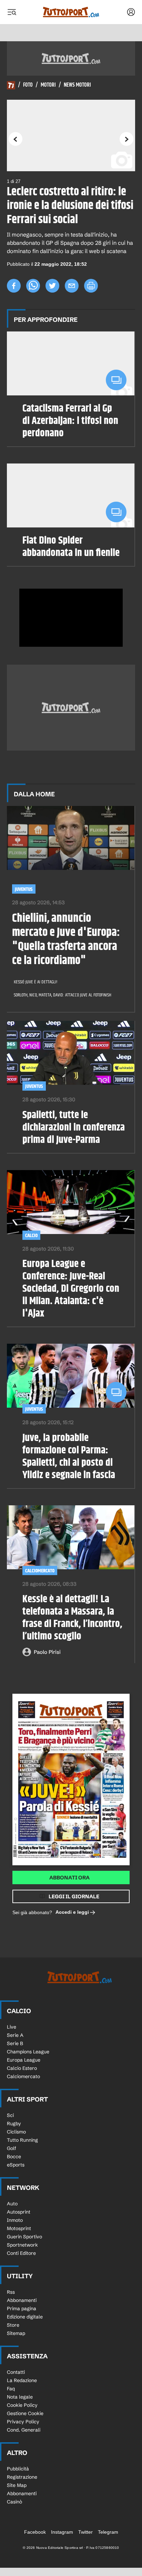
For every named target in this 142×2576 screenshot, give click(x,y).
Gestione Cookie (25, 2413)
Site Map (17, 2485)
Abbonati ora (69, 1878)
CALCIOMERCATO (40, 1571)
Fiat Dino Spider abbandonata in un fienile (71, 547)
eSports (16, 2165)
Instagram (62, 2532)
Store (13, 2325)
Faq (11, 2389)
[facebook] (14, 286)
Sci (10, 2115)
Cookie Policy (22, 2405)
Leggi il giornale (74, 1896)
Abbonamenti (22, 2300)
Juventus (24, 889)
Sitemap (16, 2333)
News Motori (77, 85)
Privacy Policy (23, 2422)
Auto (12, 2204)
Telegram (108, 2532)
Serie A (15, 2035)
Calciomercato (23, 2076)
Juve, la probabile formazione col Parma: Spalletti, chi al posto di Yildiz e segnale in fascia (69, 1456)
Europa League (24, 2060)
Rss (11, 2292)
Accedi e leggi (72, 1912)
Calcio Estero (22, 2068)
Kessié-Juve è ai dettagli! (35, 982)
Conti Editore (21, 2253)
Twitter (85, 2532)
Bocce (14, 2157)
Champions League (28, 2052)
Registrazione (22, 2477)
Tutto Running (22, 2140)
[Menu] (12, 12)
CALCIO (31, 1236)
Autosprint (19, 2212)
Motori (48, 85)
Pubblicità (18, 2469)
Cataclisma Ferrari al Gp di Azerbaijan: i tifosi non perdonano (70, 421)
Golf (12, 2148)
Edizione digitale (25, 2317)
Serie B (15, 2043)
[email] (72, 286)
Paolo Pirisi (47, 1652)
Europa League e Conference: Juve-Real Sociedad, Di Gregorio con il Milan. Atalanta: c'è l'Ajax (71, 1289)
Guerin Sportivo (24, 2237)
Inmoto (15, 2220)
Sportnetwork (22, 2245)
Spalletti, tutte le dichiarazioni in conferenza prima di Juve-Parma (74, 1127)
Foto (28, 85)
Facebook (35, 2532)
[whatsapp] (33, 286)
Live (12, 2027)
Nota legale (20, 2397)
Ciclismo (16, 2132)
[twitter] (52, 286)
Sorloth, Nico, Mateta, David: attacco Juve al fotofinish (63, 995)
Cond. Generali (24, 2430)
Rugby (14, 2124)
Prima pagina (22, 2308)
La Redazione (22, 2380)
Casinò (14, 2502)
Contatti (16, 2372)
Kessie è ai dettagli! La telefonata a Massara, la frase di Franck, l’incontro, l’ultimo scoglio (72, 1618)
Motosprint (19, 2228)
